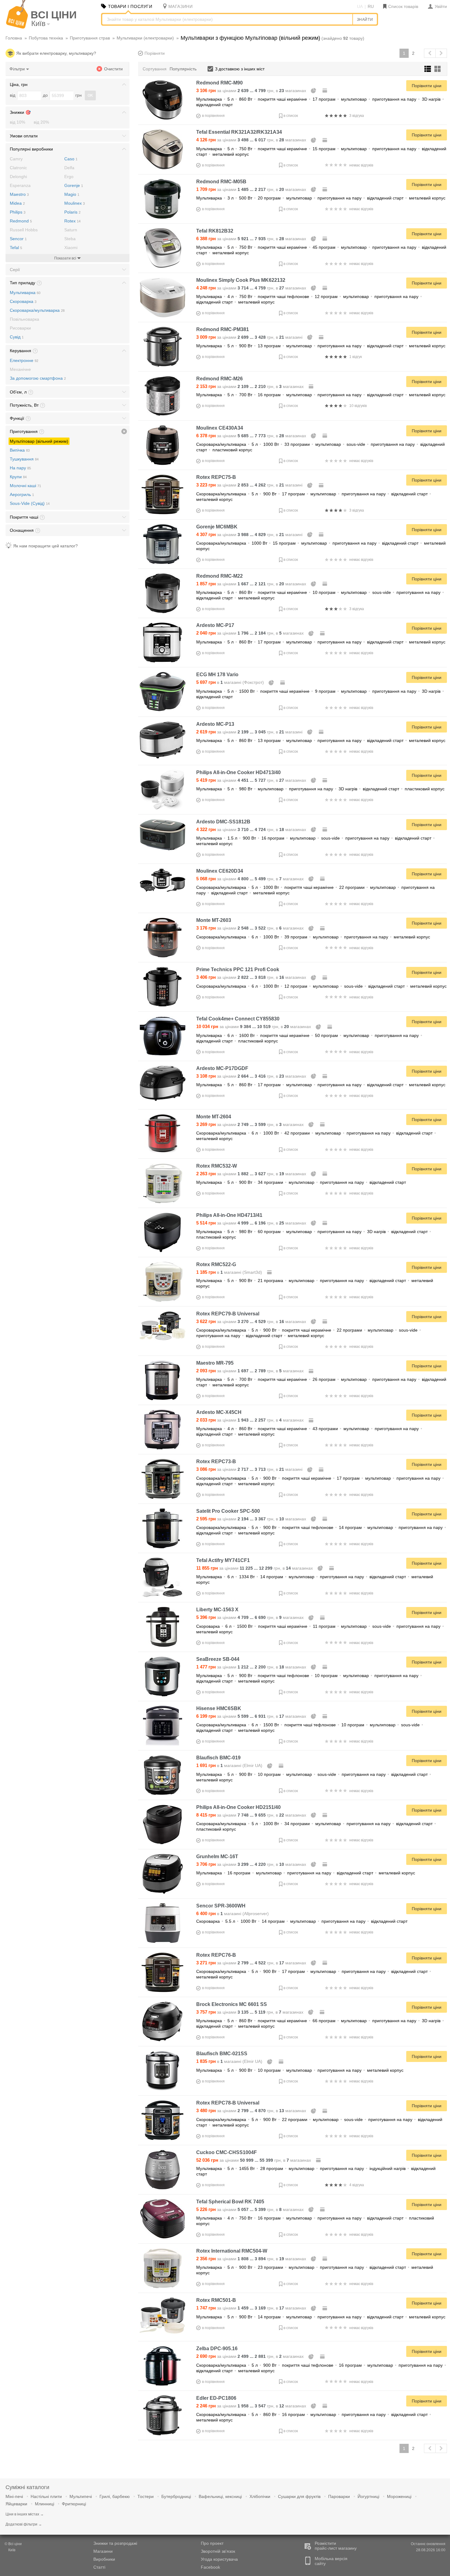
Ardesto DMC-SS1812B (223, 822)
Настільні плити (46, 2496)
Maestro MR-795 (215, 1363)
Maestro (19, 194)
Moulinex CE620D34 (220, 871)
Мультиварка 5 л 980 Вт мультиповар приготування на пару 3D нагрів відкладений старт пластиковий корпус (320, 789)
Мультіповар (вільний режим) (39, 441)
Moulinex (75, 203)
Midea (17, 203)
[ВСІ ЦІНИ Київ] (17, 27)
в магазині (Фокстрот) (231, 682)
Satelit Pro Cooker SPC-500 (228, 1511)
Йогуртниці (368, 2496)
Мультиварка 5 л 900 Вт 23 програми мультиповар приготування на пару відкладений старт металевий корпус (315, 2270)
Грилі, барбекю (115, 2496)
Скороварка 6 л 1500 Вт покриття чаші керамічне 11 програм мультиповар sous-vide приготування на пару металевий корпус (320, 1629)
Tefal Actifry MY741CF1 (223, 1560)
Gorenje (74, 185)
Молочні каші (25, 486)
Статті (99, 2567)
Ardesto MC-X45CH (219, 1412)
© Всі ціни (13, 2544)
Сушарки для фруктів (299, 2496)
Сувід (17, 337)
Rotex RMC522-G (216, 1264)
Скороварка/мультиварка (37, 310)
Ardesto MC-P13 (215, 724)
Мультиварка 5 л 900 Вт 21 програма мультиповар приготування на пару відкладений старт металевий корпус (315, 1283)
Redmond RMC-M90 (219, 83)
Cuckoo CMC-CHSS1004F (227, 2152)
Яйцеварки (16, 2504)
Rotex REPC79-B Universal (228, 1314)
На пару (20, 468)
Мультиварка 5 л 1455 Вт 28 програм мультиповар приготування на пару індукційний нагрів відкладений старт (316, 2171)
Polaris (72, 212)
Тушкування (24, 459)
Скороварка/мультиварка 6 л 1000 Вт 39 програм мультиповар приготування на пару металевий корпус (313, 937)
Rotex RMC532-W (217, 1166)
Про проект (212, 2543)
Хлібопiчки (260, 2496)
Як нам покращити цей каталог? (45, 546)
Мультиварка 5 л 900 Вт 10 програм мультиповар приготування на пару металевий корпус (300, 2070)
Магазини (103, 2551)
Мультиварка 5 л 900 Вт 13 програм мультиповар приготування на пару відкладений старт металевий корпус (321, 346)
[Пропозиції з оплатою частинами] (314, 91)
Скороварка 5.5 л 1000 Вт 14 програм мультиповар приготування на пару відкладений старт (302, 1921)
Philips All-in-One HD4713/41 (229, 1215)
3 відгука (357, 116)
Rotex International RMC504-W (232, 2251)
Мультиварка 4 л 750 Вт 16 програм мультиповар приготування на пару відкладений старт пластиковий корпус (315, 2221)
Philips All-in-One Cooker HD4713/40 (238, 772)
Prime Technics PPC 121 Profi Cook (238, 969)
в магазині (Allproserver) (232, 1914)
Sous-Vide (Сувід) (30, 503)
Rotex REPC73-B (216, 1461)
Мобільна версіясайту (331, 2561)
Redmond (21, 221)
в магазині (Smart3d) (230, 1272)
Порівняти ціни (427, 86)
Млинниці (45, 2504)
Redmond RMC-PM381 (223, 329)
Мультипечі (81, 2496)
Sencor (18, 239)
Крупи (18, 477)
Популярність (183, 69)
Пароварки (339, 2496)
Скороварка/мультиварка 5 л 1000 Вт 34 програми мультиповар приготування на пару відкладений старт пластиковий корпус (316, 1826)
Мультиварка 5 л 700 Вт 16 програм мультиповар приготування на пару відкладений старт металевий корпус (321, 395)
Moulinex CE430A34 (220, 428)
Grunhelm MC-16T (217, 1857)
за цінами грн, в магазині (250, 337)
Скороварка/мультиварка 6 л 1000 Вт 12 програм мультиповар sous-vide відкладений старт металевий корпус (321, 986)
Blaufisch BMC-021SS (222, 2054)
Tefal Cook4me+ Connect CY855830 (238, 1019)
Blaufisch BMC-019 (218, 1758)
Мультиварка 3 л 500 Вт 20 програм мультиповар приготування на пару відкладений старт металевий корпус (321, 198)
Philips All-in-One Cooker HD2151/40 (238, 1807)
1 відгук (356, 357)
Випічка (20, 450)
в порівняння (213, 116)
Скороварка (23, 301)
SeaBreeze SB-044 (218, 1659)
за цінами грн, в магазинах (252, 91)
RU (371, 6)
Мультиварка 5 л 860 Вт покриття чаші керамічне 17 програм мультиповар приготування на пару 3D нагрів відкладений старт (320, 102)
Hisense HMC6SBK (219, 1708)
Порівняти (155, 53)
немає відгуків (361, 165)
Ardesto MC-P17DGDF (222, 1068)
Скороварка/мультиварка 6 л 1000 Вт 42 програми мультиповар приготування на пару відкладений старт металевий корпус (316, 1136)
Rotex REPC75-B (216, 477)
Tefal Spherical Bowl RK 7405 (230, 2202)
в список (291, 116)
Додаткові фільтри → (24, 2524)
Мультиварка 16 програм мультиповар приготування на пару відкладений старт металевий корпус (306, 1873)
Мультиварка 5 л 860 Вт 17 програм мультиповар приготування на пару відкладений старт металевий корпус (321, 642)
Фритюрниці (74, 2504)
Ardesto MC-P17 (215, 625)
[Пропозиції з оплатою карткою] (325, 91)
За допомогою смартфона (38, 378)
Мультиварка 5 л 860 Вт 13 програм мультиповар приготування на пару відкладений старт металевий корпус (321, 740)
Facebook (210, 2567)
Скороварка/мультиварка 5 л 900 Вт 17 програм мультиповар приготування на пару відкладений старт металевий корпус (314, 497)
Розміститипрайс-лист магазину (336, 2546)
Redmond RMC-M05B (221, 182)
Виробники (104, 2559)
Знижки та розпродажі (115, 2543)
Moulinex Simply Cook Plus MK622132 (241, 280)
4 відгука (357, 2185)
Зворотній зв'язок (218, 2551)
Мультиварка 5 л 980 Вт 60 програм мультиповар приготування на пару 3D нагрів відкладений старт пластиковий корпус (314, 1234)
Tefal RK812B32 (215, 231)
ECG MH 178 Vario (217, 675)
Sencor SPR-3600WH (221, 1906)
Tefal (16, 248)
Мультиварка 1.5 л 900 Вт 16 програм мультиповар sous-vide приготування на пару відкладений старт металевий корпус (315, 841)
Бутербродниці (176, 2496)
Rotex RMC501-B (216, 2300)
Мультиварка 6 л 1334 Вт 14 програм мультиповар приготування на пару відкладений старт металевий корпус (315, 1579)
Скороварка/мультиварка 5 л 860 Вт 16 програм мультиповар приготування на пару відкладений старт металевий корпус (314, 2417)
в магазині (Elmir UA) (230, 1765)
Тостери (146, 2496)
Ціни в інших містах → (25, 2514)
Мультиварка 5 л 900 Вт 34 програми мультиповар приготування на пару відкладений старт (301, 1182)
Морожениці (399, 2496)
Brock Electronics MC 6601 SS (232, 2004)
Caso (71, 159)
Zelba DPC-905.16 (217, 2349)
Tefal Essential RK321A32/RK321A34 (239, 132)
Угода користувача (219, 2559)
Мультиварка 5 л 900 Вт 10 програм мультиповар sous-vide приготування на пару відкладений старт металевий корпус (314, 1777)
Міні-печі (14, 2496)
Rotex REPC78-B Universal (228, 2103)
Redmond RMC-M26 (219, 379)
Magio (72, 194)
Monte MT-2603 (214, 920)
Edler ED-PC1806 (216, 2398)
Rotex (72, 221)
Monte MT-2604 (214, 1117)
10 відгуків (358, 406)
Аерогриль (22, 494)
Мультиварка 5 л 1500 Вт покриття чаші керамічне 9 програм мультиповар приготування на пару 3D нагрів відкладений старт (320, 694)
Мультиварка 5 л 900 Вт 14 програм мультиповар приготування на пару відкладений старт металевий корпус (321, 2317)
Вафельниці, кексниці (220, 2496)
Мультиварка (25, 293)
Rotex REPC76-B (216, 1955)
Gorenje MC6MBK (217, 527)
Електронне (24, 360)
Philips (18, 212)
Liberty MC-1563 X (217, 1610)
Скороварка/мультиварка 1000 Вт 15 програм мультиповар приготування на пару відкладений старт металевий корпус (321, 546)
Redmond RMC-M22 (219, 576)
